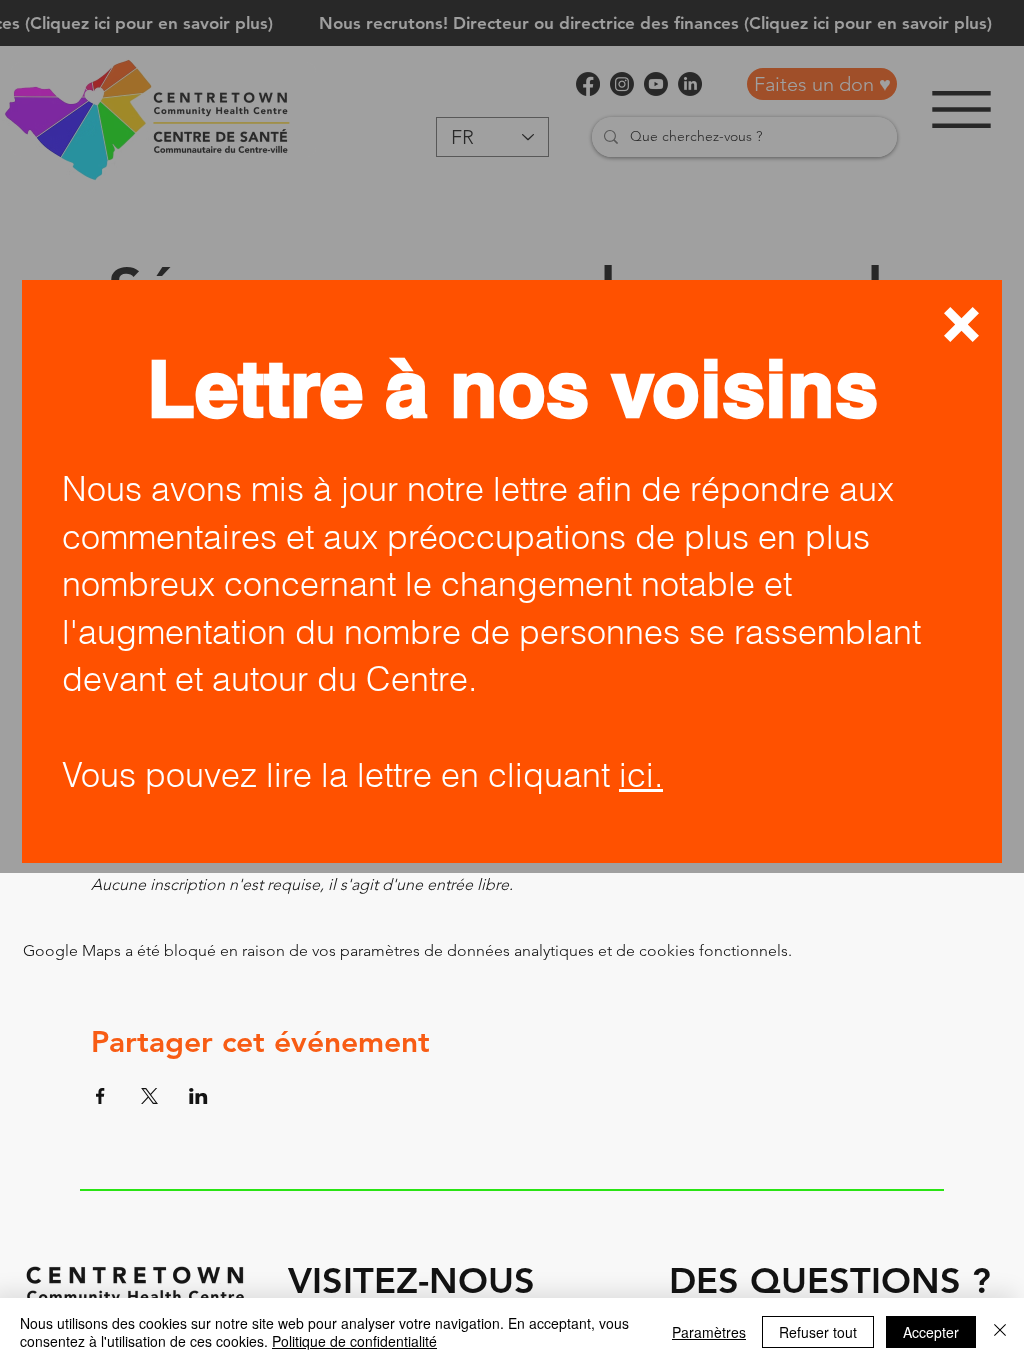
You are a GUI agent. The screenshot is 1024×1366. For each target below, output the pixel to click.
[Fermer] (1000, 1332)
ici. (641, 775)
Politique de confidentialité (354, 1341)
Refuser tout (818, 1332)
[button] (961, 324)
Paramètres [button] (709, 1332)
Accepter (931, 1332)
